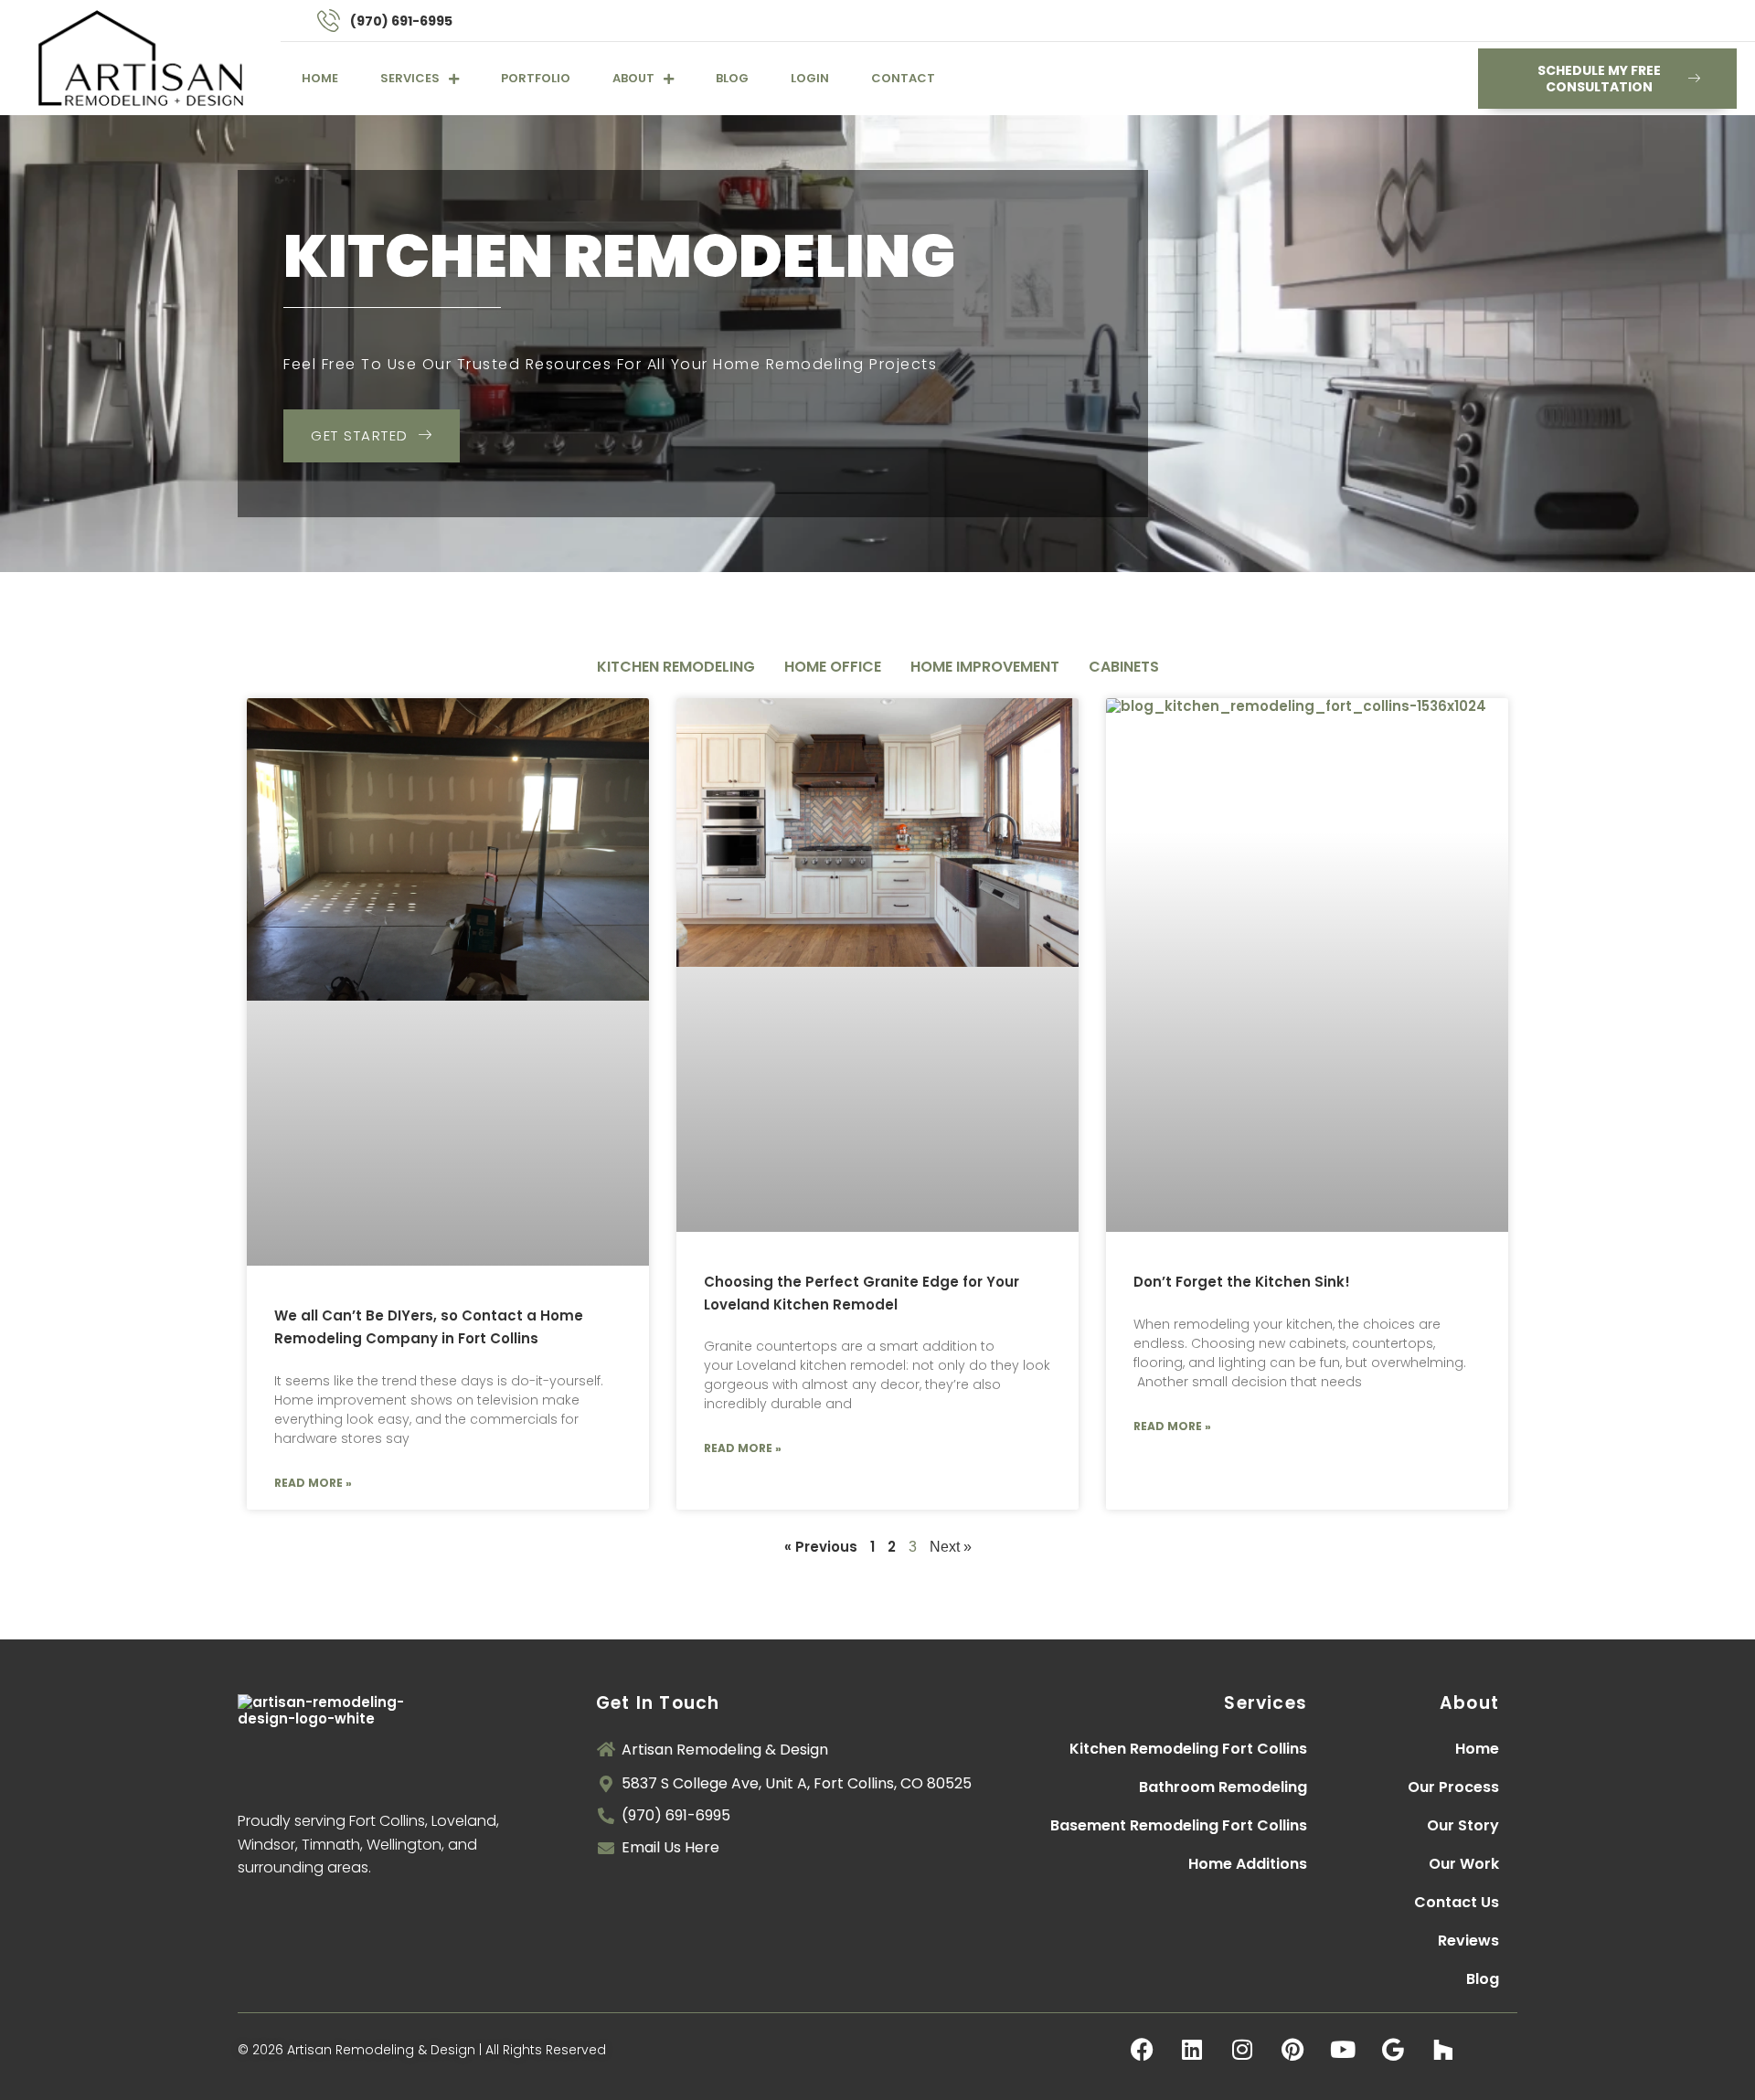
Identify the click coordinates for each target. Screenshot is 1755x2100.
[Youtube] (1343, 2050)
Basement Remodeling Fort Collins (1179, 1825)
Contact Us (1457, 1902)
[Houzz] (1443, 2050)
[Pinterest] (1292, 2050)
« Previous (821, 1547)
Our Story (1463, 1825)
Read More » (313, 1483)
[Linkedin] (1192, 2050)
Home (320, 78)
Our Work (1464, 1864)
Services (410, 78)
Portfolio (536, 78)
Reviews (1468, 1941)
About (633, 78)
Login (810, 78)
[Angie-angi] (1494, 2050)
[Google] (1393, 2050)
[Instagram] (1242, 2050)
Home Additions (1248, 1864)
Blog (732, 78)
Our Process (1453, 1787)
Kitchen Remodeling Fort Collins (1188, 1749)
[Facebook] (1142, 2050)
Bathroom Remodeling (1223, 1787)
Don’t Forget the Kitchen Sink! (1242, 1282)
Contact (903, 78)
